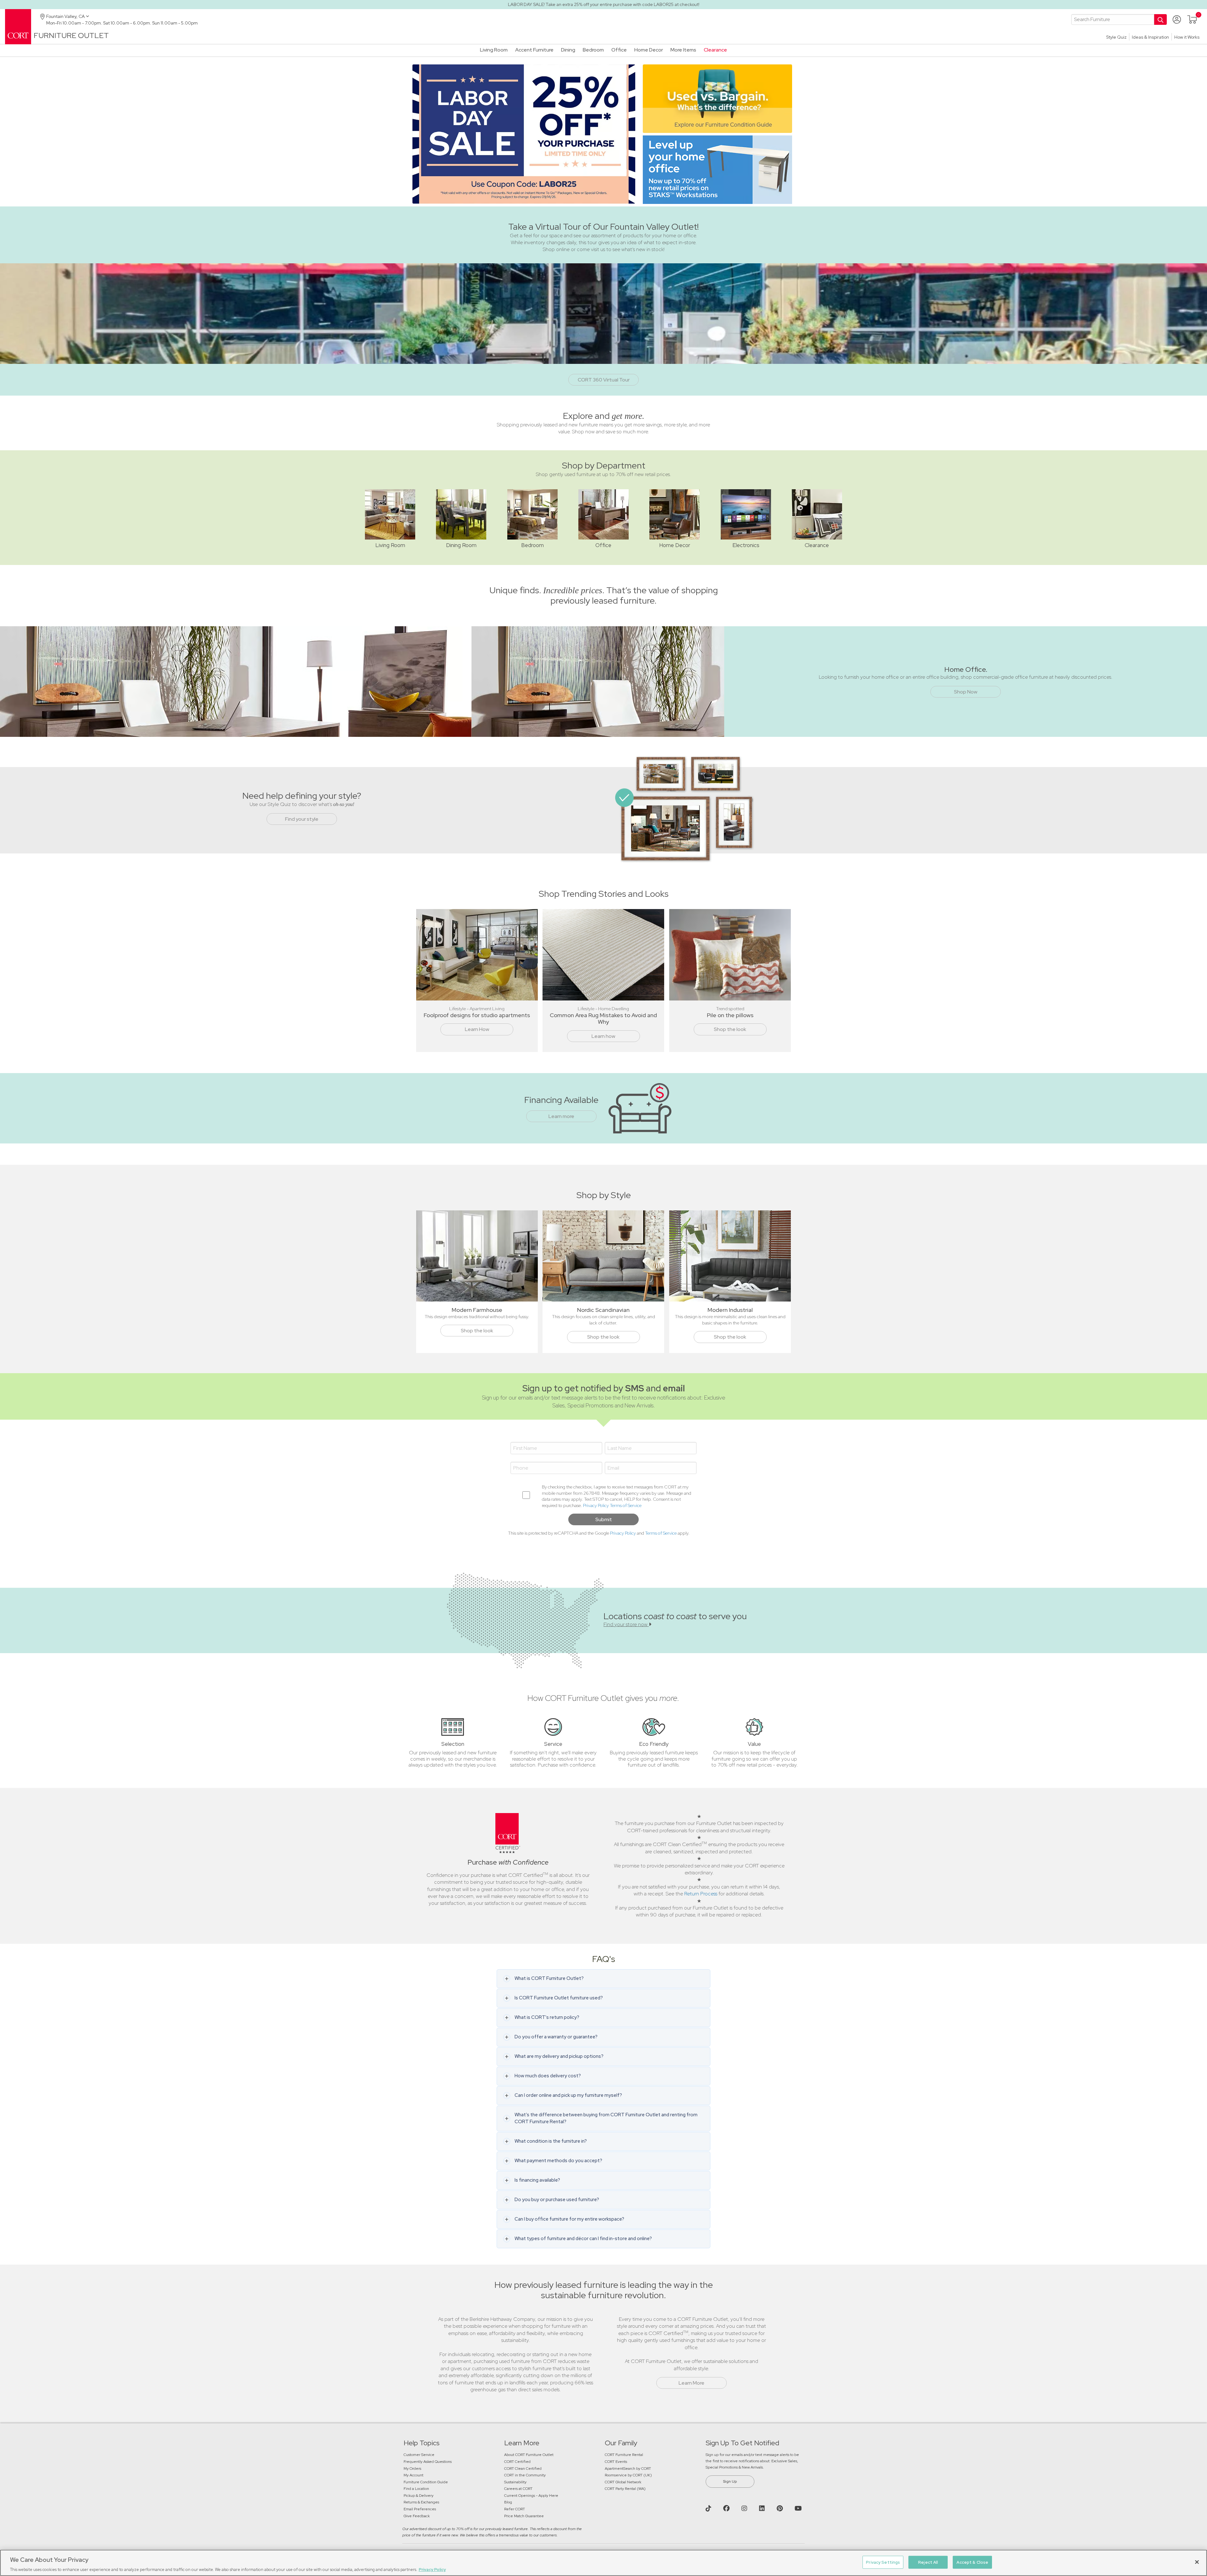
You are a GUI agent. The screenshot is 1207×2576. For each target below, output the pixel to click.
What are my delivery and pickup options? (559, 2056)
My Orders (412, 2469)
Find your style (302, 819)
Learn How (477, 1029)
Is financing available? (537, 2180)
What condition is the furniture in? (551, 2141)
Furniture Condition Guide (426, 2482)
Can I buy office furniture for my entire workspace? (569, 2219)
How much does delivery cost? (548, 2076)
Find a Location (416, 2489)
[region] (603, 2563)
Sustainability (515, 2482)
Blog (508, 2502)
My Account (413, 2475)
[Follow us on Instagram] (745, 2508)
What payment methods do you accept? (558, 2161)
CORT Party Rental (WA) (625, 2489)
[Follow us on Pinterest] (780, 2508)
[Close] (1197, 2562)
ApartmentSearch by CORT (628, 2469)
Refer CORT (515, 2509)
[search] (1113, 19)
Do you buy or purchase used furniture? (557, 2200)
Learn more (561, 1116)
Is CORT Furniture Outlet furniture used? (559, 1998)
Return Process (701, 1894)
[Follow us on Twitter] (709, 2508)
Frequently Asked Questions (428, 2462)
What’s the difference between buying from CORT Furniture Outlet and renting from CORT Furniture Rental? (606, 2118)
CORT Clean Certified (523, 2469)
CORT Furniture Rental (624, 2455)
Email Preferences (420, 2509)
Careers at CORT (518, 2489)
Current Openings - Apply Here (531, 2496)
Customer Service (419, 2455)
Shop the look (730, 1029)
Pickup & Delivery (419, 2496)
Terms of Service (626, 1505)
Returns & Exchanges (421, 2502)
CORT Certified (517, 2462)
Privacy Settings (883, 2562)
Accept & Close (972, 2562)
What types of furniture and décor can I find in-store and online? (583, 2239)
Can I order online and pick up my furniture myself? (568, 2095)
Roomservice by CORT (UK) (628, 2475)
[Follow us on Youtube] (799, 2508)
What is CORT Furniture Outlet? (549, 1978)
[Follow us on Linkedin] (763, 2508)
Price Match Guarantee (524, 2516)
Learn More (692, 2383)
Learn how (603, 1036)
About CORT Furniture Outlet (529, 2455)
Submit (604, 1519)
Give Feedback (417, 2516)
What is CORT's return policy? (547, 2017)
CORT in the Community (525, 2475)
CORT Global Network (623, 2482)
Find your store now (626, 1624)
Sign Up (730, 2481)
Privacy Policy (596, 1505)
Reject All (928, 2562)
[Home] (18, 26)
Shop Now (966, 692)
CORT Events (616, 2462)
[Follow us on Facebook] (727, 2508)
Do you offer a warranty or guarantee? (556, 2037)
